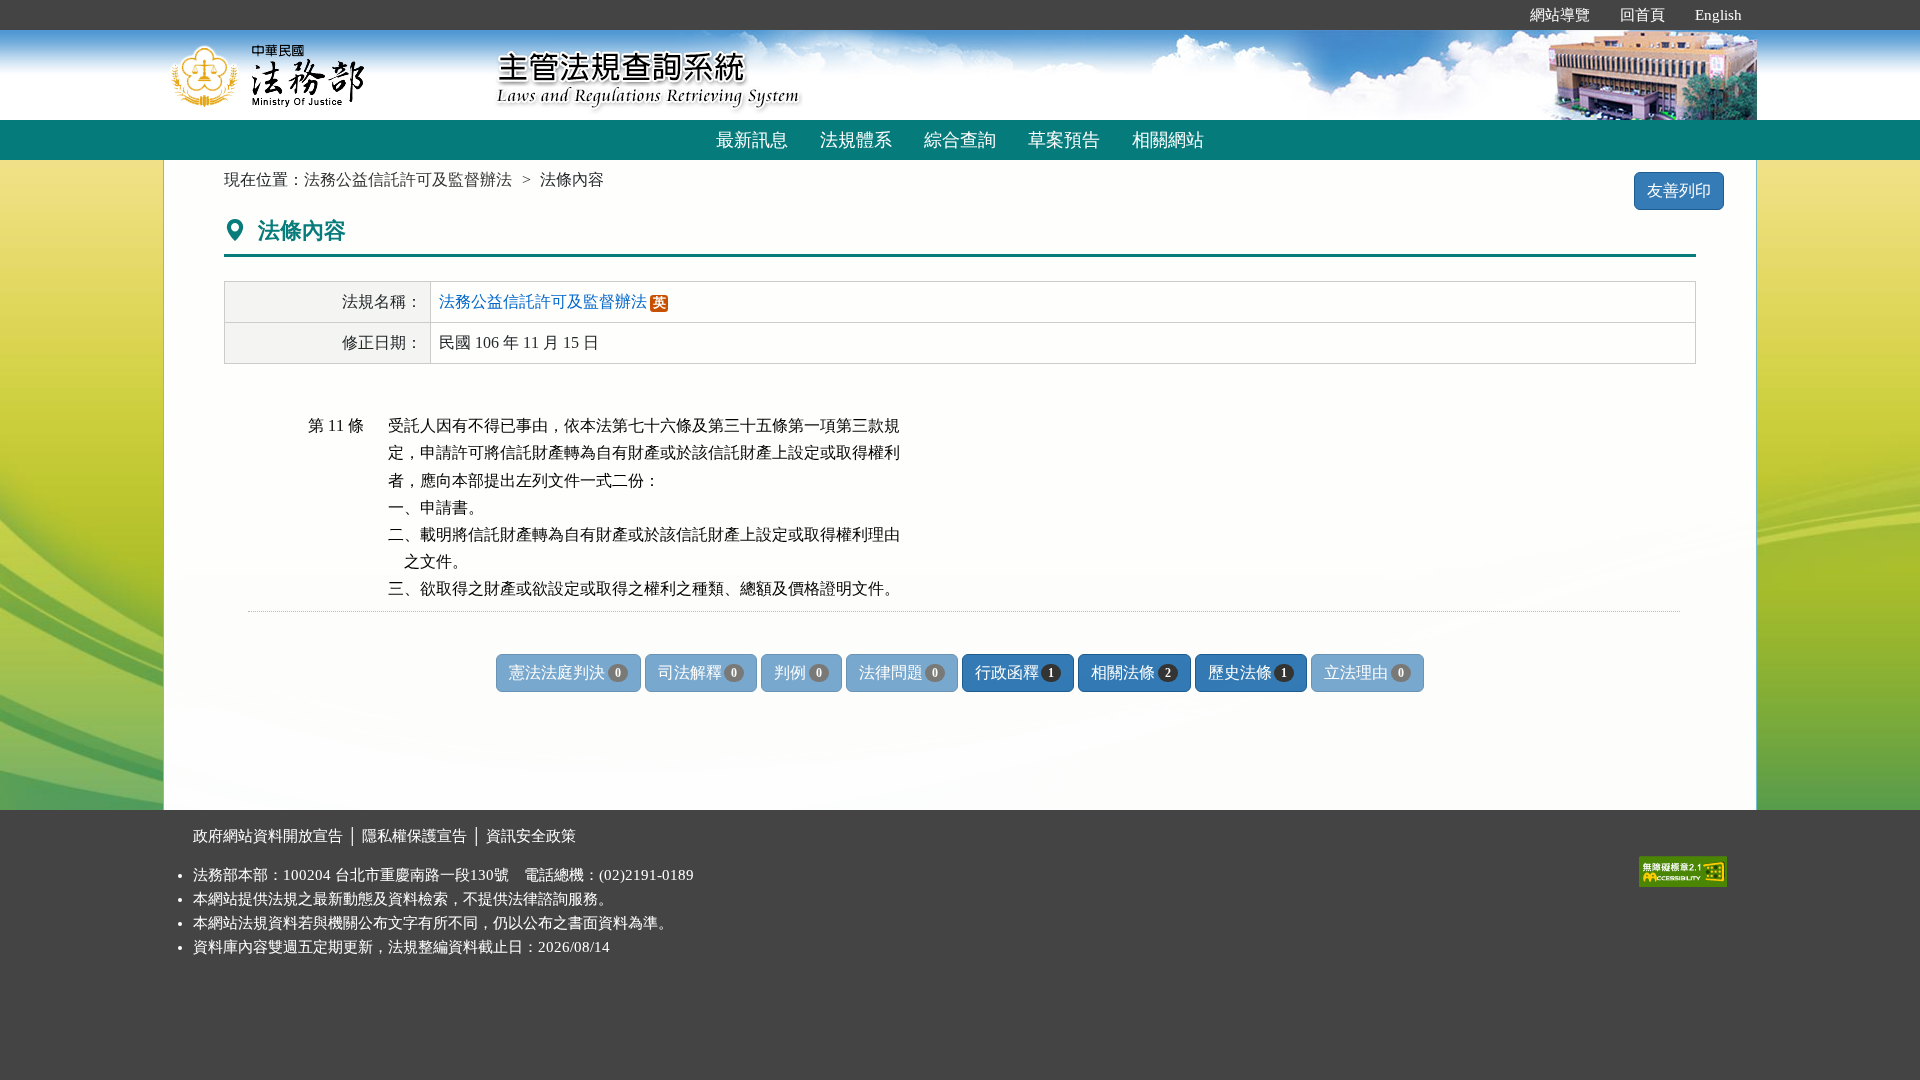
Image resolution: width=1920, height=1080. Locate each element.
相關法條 (1130, 672)
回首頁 (1642, 15)
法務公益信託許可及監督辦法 (408, 179)
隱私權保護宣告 (414, 836)
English (1718, 15)
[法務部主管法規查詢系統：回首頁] (323, 74)
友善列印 (1679, 190)
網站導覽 (1560, 15)
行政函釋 (1014, 672)
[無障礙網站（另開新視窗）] (1683, 867)
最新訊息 (752, 140)
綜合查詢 (960, 140)
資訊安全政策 (531, 836)
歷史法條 (1247, 672)
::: (1494, 15)
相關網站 (1168, 140)
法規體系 (856, 140)
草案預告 (1064, 140)
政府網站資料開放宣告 (268, 836)
